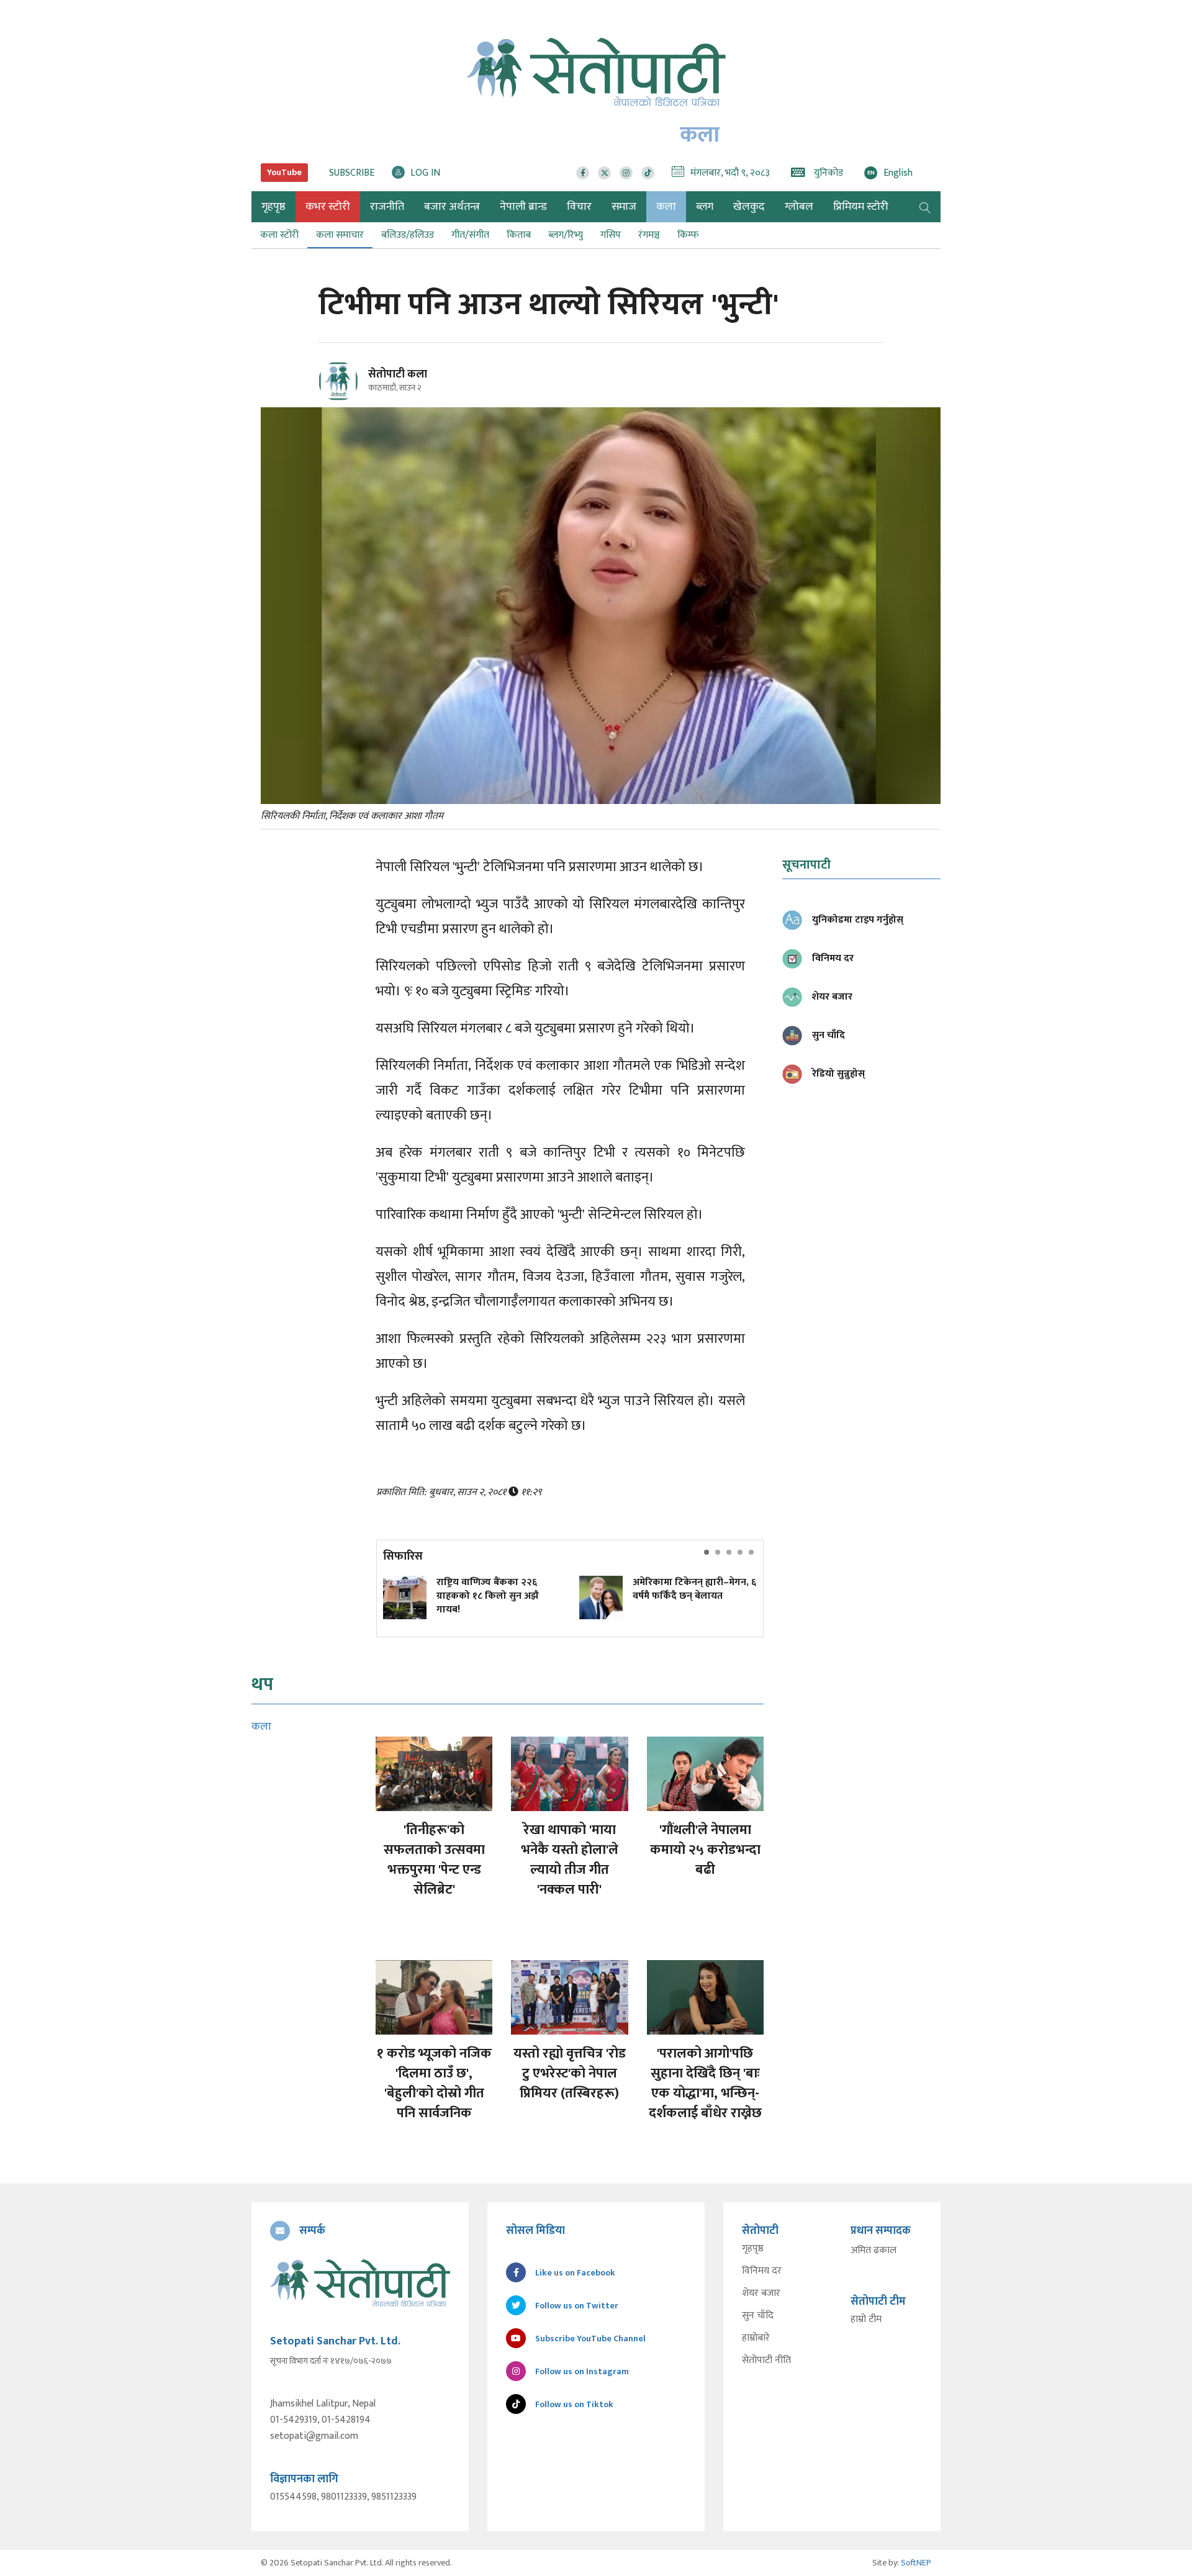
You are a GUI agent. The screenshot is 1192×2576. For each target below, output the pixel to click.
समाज (624, 207)
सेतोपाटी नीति (766, 2361)
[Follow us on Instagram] (626, 173)
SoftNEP (916, 2563)
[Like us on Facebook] (583, 173)
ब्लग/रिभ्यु (566, 235)
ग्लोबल (799, 207)
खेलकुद (749, 207)
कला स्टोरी (279, 235)
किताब (519, 235)
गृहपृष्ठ (753, 2249)
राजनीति (387, 207)
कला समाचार (340, 235)
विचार (579, 207)
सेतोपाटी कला (398, 374)
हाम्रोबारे (756, 2338)
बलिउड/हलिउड (408, 235)
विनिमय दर (762, 2271)
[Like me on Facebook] (344, 399)
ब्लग (705, 207)
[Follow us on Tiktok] (648, 173)
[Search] (925, 207)
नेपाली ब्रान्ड (523, 207)
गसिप (611, 235)
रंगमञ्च (649, 235)
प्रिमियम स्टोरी (861, 207)
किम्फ (688, 235)
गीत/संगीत (470, 235)
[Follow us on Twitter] (604, 173)
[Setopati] (360, 2283)
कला (666, 207)
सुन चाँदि (758, 2316)
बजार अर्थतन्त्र (452, 207)
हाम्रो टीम (866, 2320)
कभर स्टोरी (328, 207)
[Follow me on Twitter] (355, 388)
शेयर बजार (761, 2294)
